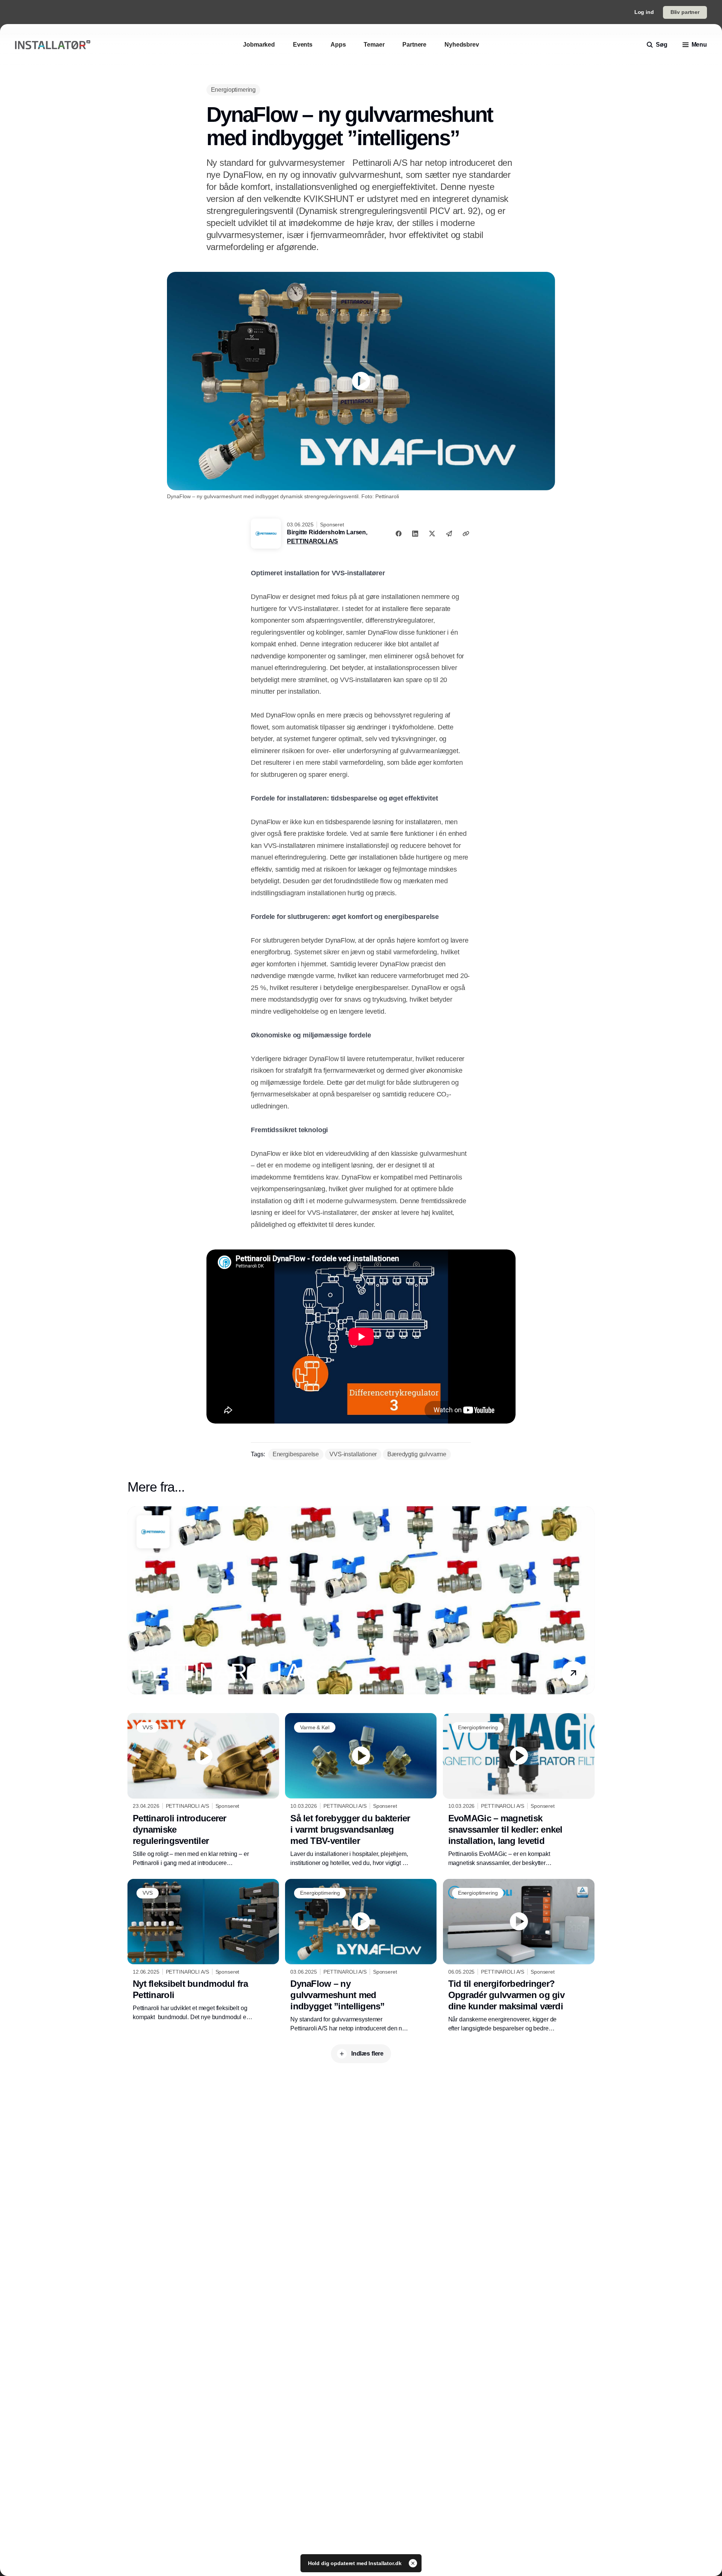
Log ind (644, 12)
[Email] (449, 534)
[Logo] (53, 45)
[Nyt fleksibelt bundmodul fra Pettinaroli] (203, 1950)
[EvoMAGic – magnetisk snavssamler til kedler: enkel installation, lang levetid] (519, 1790)
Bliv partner (685, 12)
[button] (573, 1673)
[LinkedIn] (415, 534)
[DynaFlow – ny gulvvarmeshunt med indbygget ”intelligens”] (361, 1956)
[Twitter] (432, 534)
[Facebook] (399, 534)
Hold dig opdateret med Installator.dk (356, 2563)
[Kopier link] (466, 534)
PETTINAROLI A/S (312, 541)
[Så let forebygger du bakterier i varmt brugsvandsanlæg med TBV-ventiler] (361, 1790)
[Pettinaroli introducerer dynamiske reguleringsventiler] (203, 1790)
